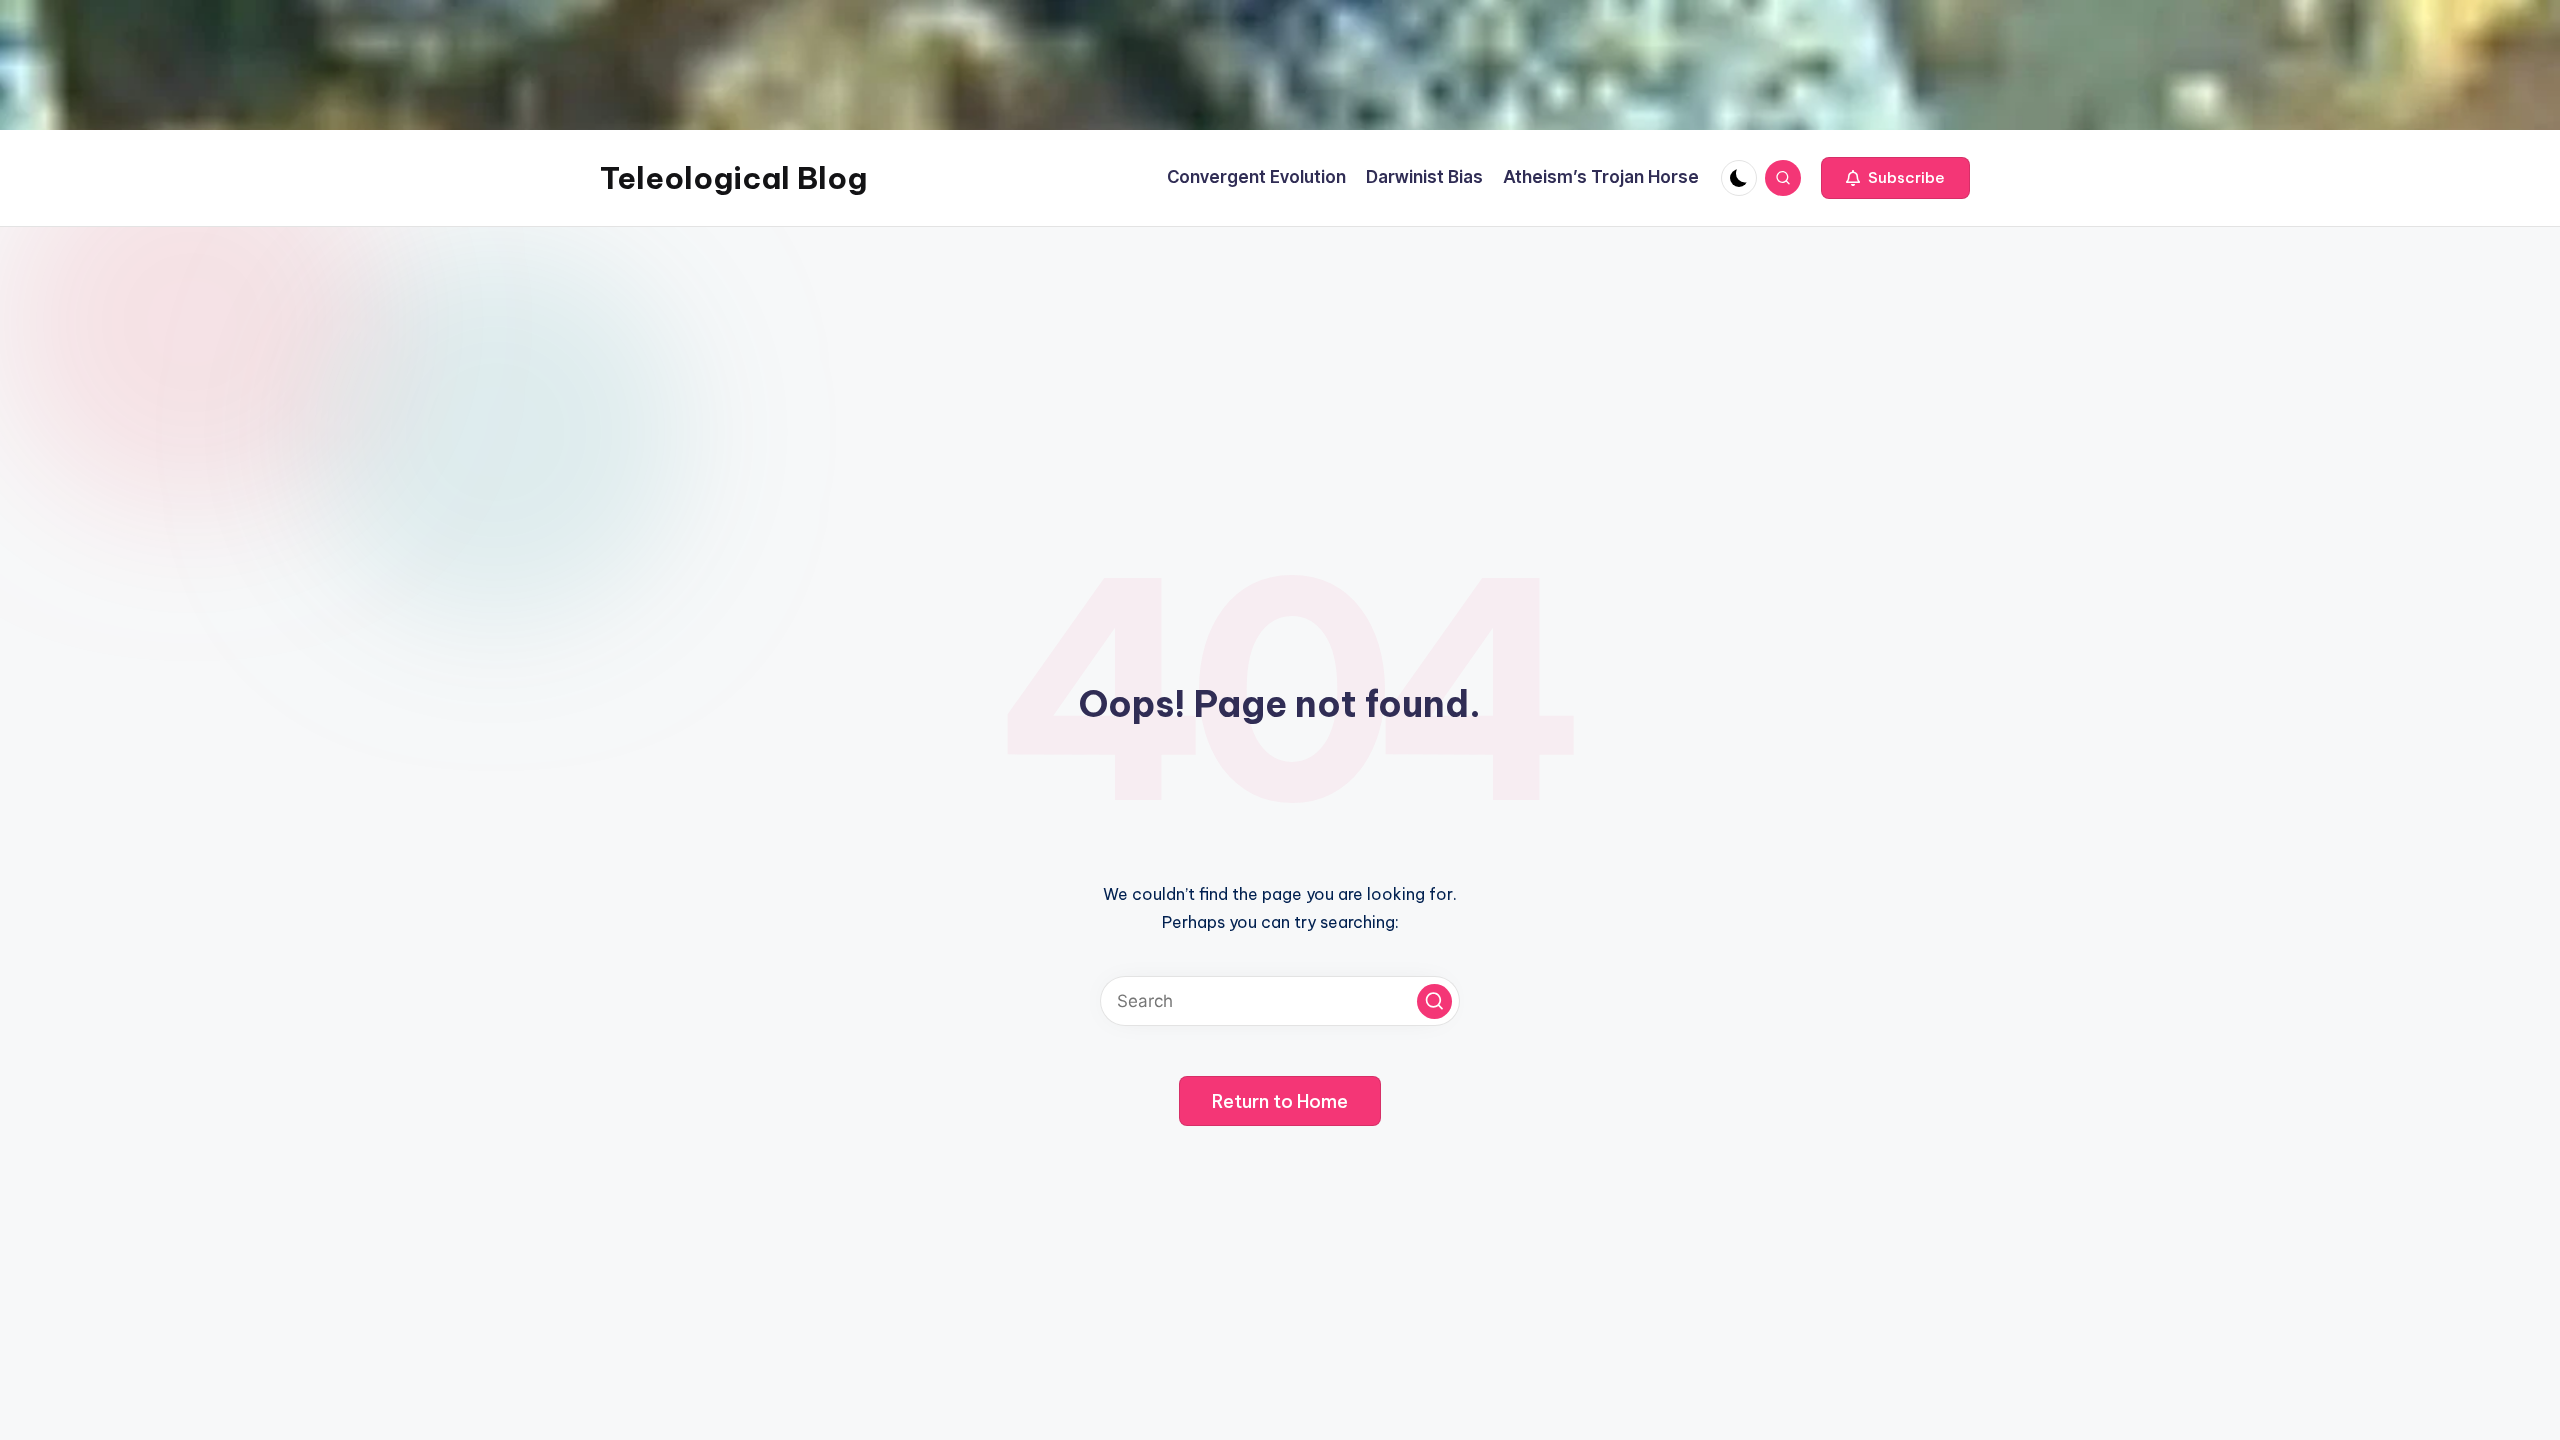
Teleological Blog (733, 178)
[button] (1895, 178)
